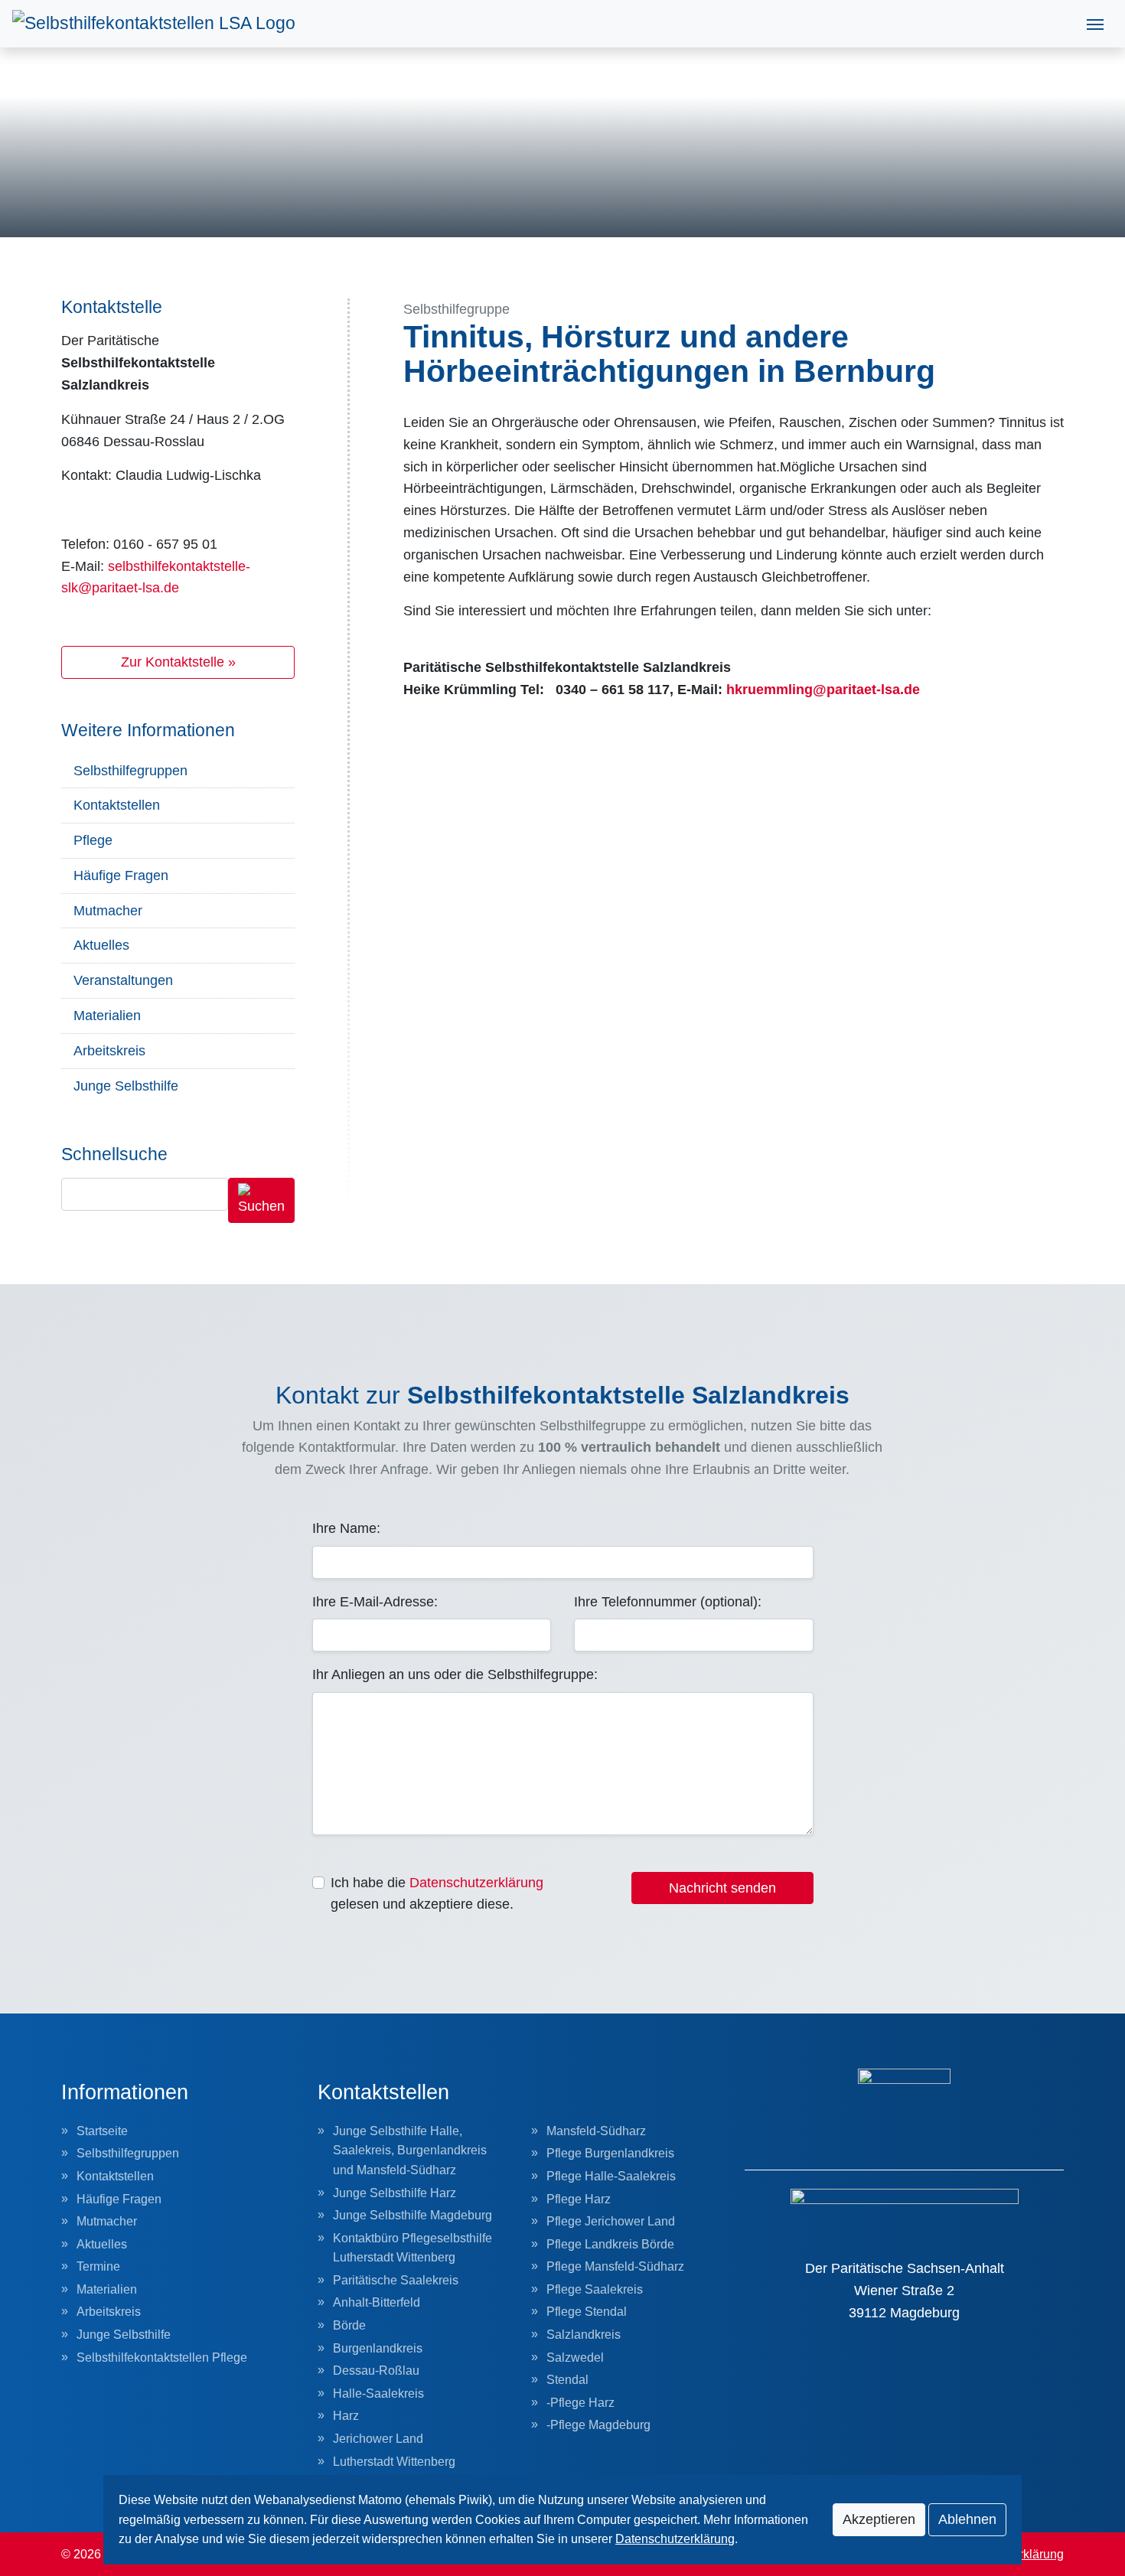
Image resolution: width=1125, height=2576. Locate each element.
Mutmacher (108, 911)
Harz (346, 2416)
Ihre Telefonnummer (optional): (668, 1602)
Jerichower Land (378, 2439)
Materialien (107, 1016)
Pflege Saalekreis (595, 2289)
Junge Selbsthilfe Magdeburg (412, 2215)
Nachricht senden (722, 1888)
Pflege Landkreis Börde (610, 2244)
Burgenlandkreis (378, 2348)
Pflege (93, 840)
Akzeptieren (879, 2519)
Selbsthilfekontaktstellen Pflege (162, 2358)
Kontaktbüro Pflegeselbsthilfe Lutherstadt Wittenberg (412, 2248)
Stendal (567, 2380)
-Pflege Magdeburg (598, 2425)
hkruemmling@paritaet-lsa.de (823, 690)
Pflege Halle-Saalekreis (611, 2176)
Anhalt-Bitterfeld (377, 2302)
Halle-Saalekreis (378, 2393)
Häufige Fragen (121, 876)
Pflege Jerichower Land (611, 2221)
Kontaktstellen (117, 805)
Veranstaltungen (123, 980)
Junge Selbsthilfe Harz (395, 2193)
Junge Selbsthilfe (126, 1086)
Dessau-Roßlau (376, 2371)
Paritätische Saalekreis (396, 2280)
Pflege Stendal (587, 2312)
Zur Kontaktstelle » (178, 662)
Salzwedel (575, 2358)
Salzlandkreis (584, 2335)
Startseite (102, 2131)
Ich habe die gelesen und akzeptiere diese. (437, 1894)
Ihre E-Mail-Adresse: (375, 1602)
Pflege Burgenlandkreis (610, 2153)
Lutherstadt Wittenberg (394, 2462)
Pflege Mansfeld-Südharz (615, 2266)
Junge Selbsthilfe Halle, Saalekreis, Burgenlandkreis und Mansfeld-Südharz (410, 2150)
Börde (349, 2325)
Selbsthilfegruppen (130, 771)
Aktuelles (101, 945)
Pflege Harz (579, 2199)
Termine (98, 2266)
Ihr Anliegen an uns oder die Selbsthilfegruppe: (455, 1674)
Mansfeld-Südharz (596, 2131)
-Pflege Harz (580, 2403)
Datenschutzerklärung (476, 1883)
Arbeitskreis (109, 1051)
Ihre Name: (346, 1528)
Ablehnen (967, 2519)
